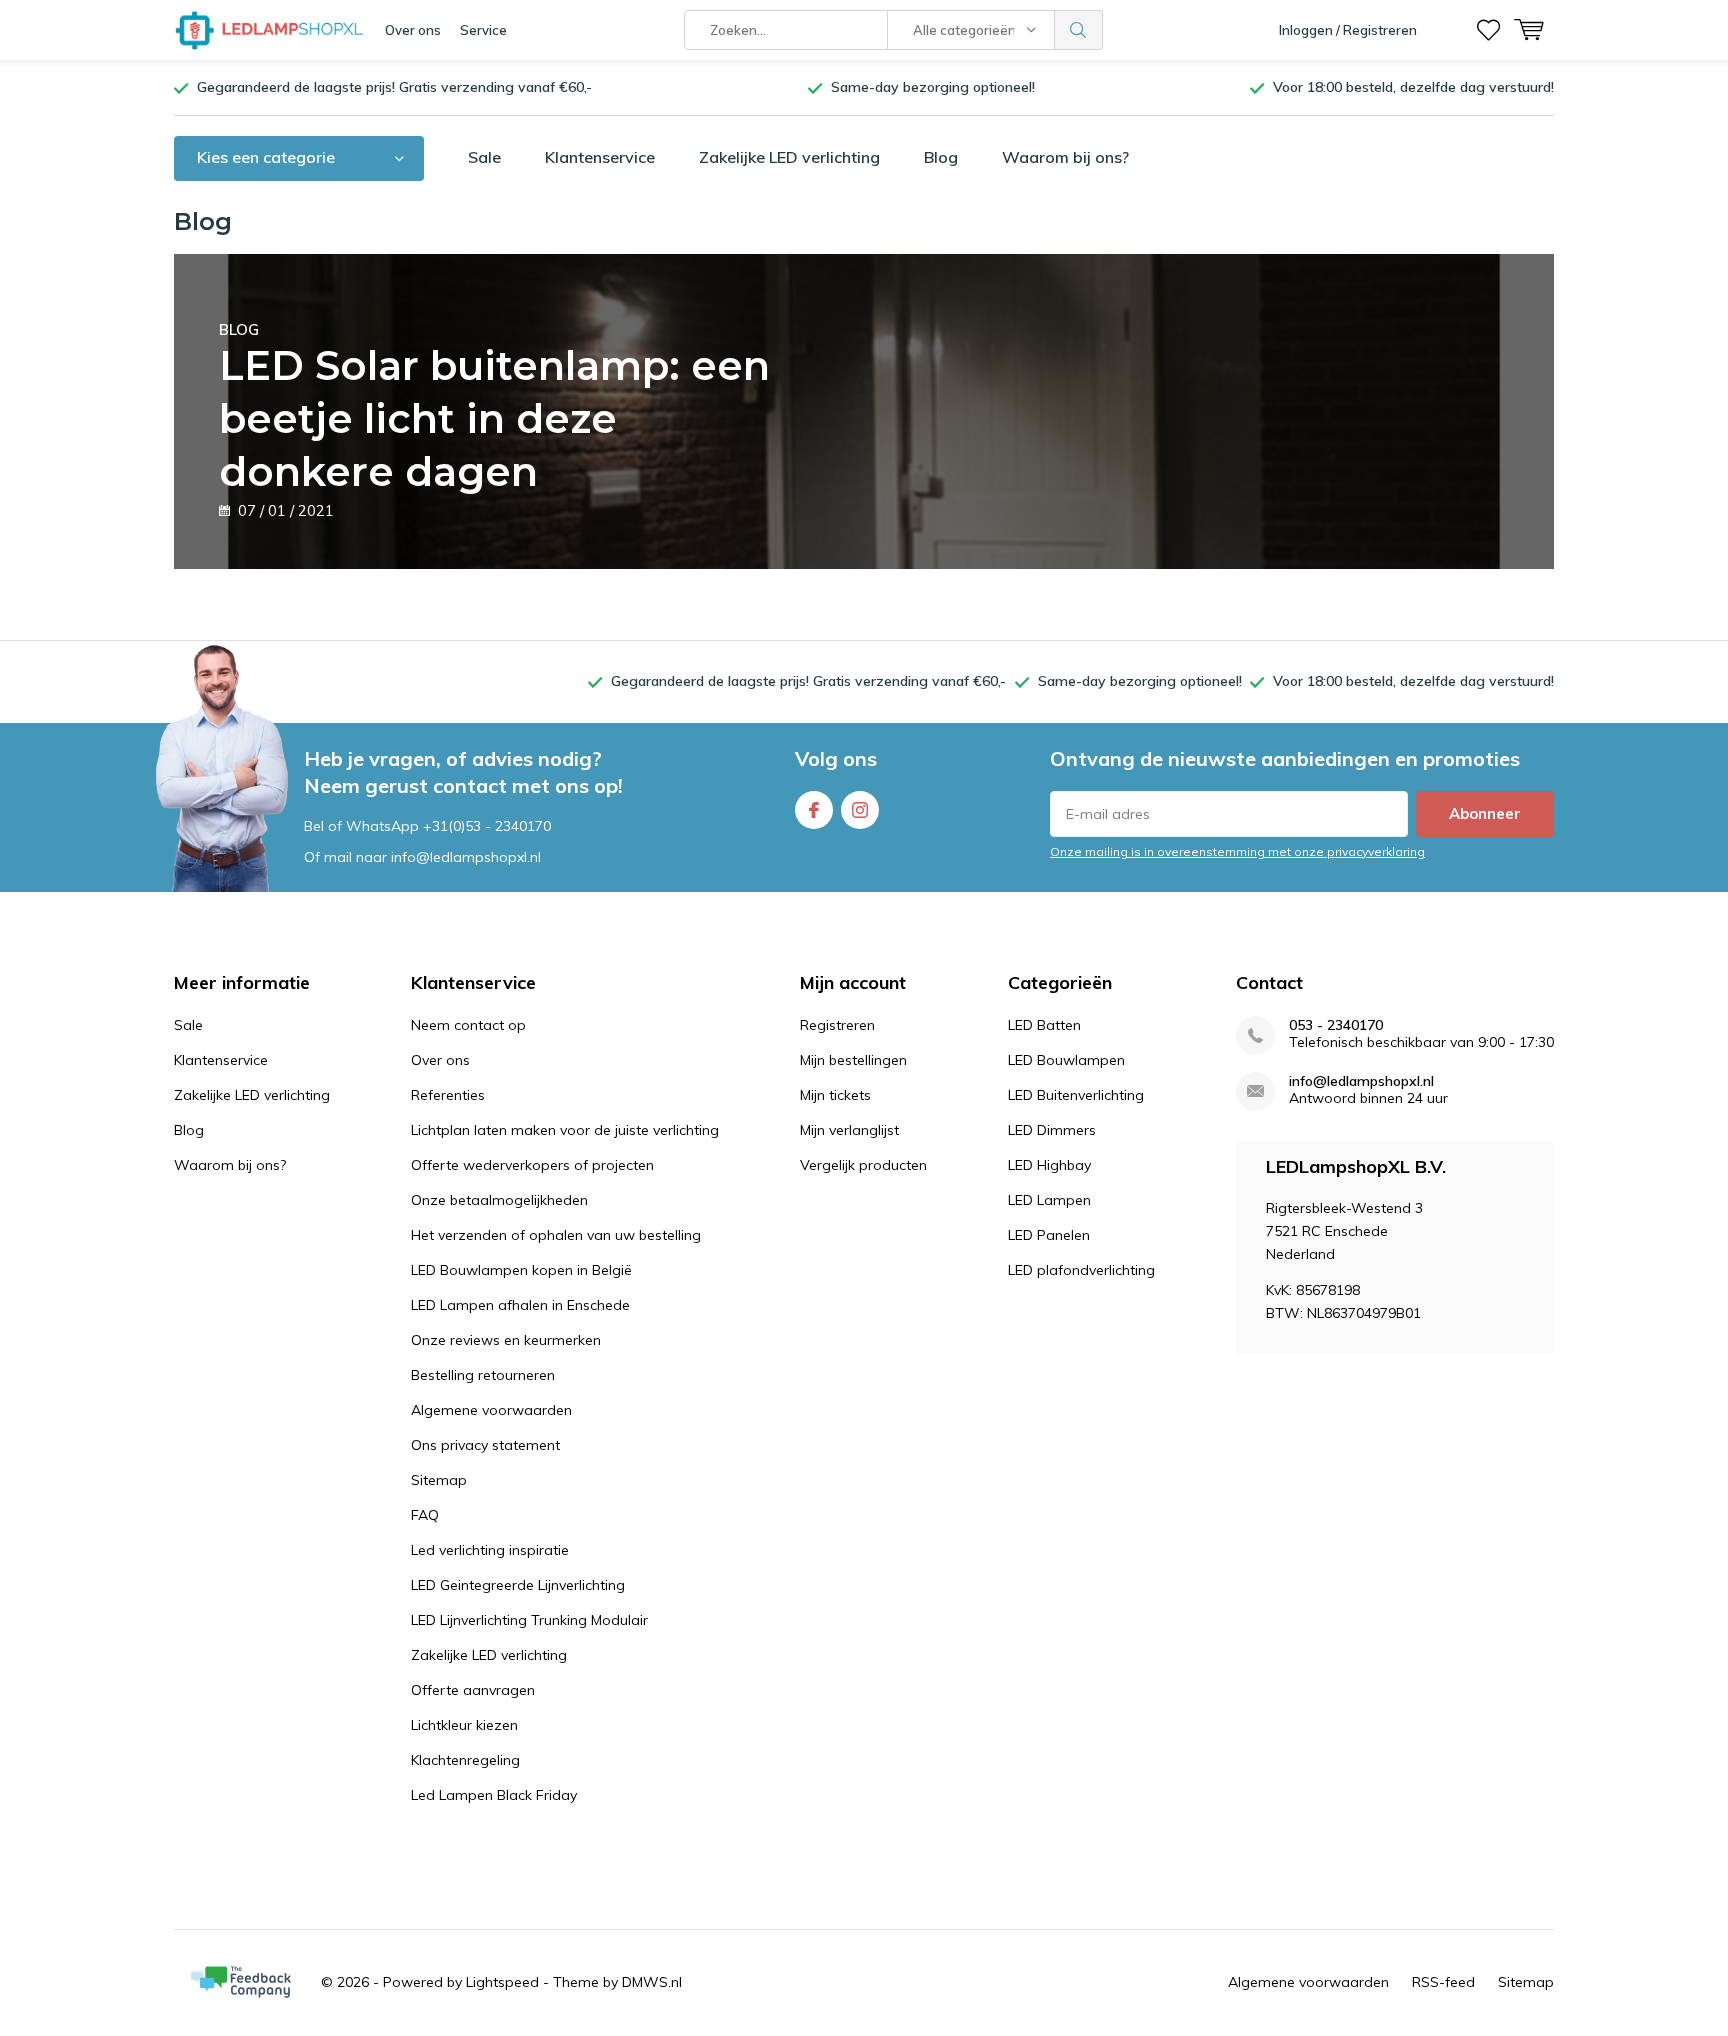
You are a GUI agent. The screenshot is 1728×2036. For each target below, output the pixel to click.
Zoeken (1079, 30)
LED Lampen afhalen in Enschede (520, 1305)
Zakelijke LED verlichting (789, 157)
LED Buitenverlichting (1076, 1095)
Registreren (837, 1025)
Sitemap (439, 1480)
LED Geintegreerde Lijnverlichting (518, 1585)
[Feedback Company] (241, 1982)
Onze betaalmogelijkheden (499, 1200)
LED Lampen (1049, 1200)
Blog (941, 157)
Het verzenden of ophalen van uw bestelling (556, 1235)
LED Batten (1044, 1025)
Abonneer (1485, 813)
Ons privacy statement (485, 1445)
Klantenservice (600, 157)
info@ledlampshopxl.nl (1361, 1081)
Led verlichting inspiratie (490, 1550)
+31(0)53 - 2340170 (487, 826)
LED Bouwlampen (1066, 1060)
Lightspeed (502, 1982)
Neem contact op (468, 1025)
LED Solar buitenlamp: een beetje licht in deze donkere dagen (494, 408)
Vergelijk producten (863, 1165)
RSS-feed (1443, 1982)
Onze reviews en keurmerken (506, 1340)
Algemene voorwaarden (491, 1410)
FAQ (425, 1515)
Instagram (860, 810)
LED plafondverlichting (1081, 1270)
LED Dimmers (1052, 1130)
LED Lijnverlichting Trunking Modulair (529, 1620)
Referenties (448, 1095)
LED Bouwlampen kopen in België (521, 1270)
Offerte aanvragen (473, 1690)
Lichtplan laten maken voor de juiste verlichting (565, 1130)
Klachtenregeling (465, 1760)
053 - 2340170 (1336, 1025)
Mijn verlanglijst (849, 1130)
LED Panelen (1049, 1235)
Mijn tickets (835, 1095)
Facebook (814, 810)
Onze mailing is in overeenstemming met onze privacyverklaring (1237, 851)
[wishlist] (1488, 30)
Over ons (413, 30)
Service (483, 30)
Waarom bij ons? (1065, 157)
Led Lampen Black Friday (494, 1795)
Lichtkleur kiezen (464, 1725)
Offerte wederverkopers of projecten (532, 1165)
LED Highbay (1049, 1165)
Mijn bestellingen (853, 1060)
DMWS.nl (652, 1982)
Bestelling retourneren (483, 1375)
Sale (484, 157)
